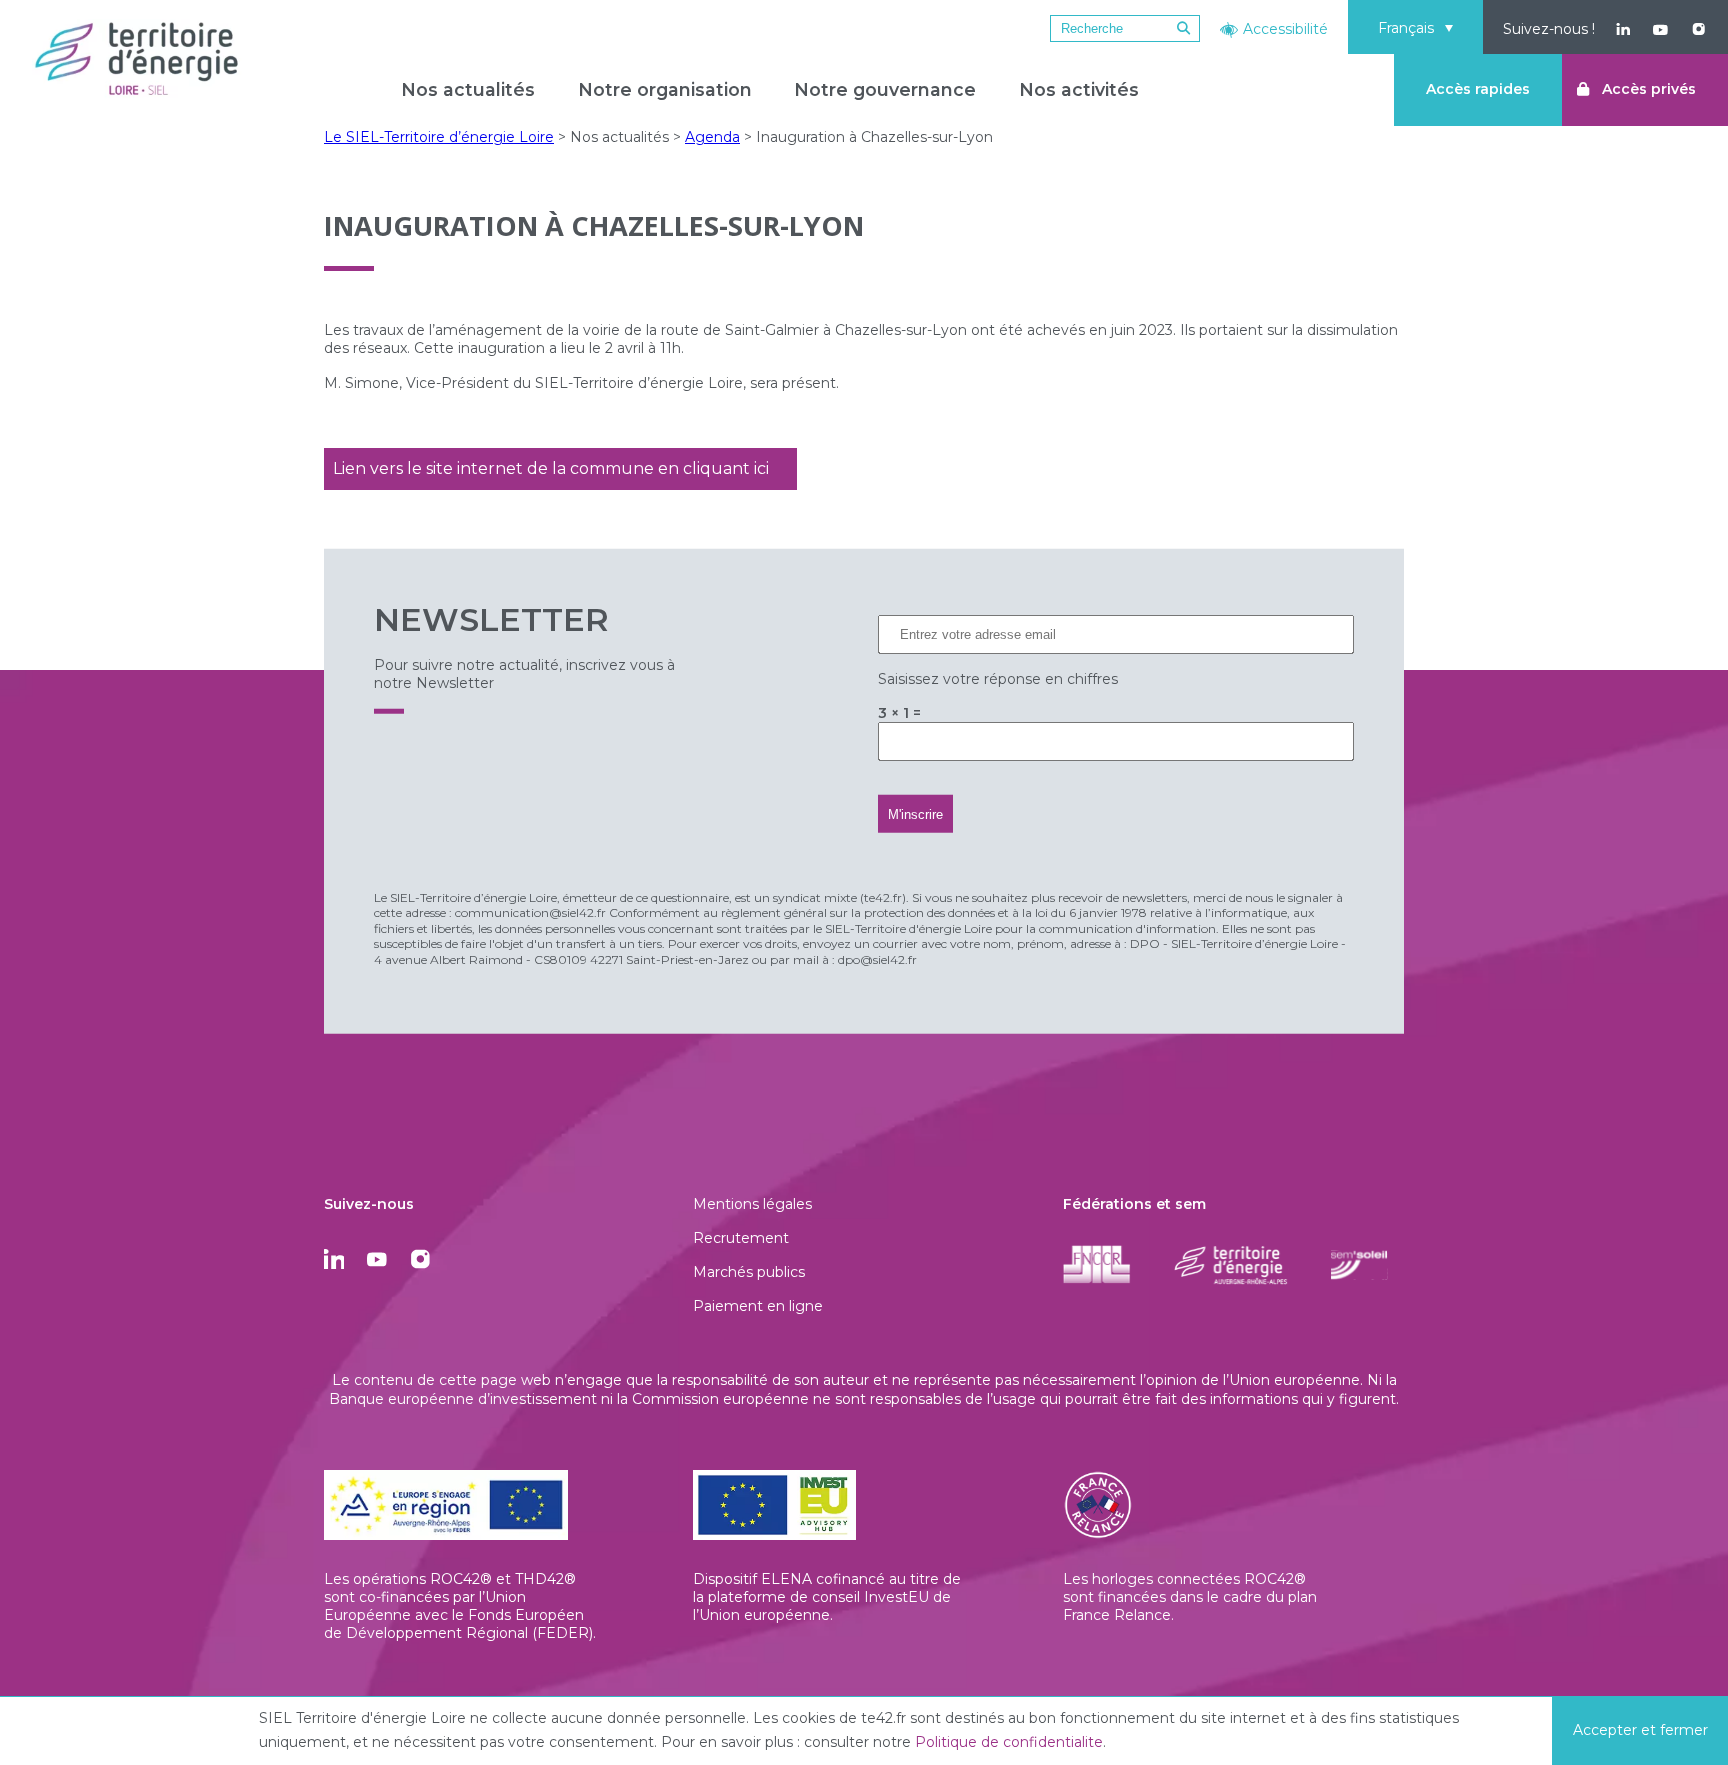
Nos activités (1079, 89)
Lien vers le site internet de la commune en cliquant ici (551, 468)
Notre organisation (665, 89)
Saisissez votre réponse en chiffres (998, 678)
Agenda (712, 137)
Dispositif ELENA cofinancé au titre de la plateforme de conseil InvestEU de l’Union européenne (827, 1597)
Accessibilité (1285, 29)
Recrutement (741, 1238)
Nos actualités (468, 89)
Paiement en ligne (758, 1306)
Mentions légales (752, 1204)
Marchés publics (749, 1272)
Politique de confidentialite (1009, 1742)
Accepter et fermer (1640, 1730)
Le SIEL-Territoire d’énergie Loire (439, 137)
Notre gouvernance (885, 89)
